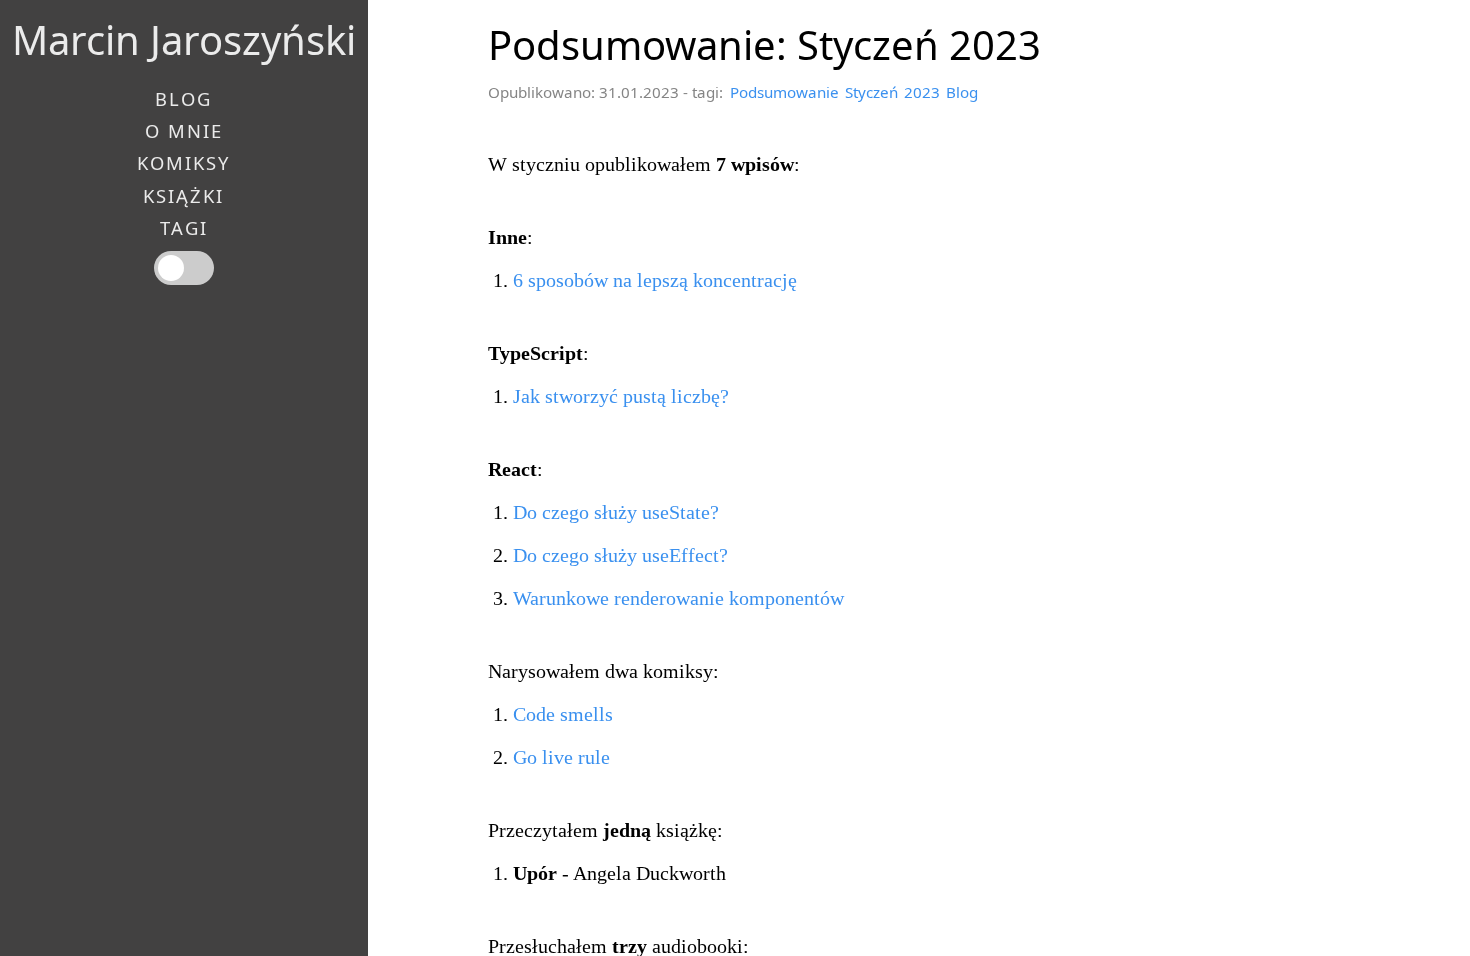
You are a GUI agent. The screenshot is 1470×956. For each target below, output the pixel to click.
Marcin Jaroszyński (184, 39)
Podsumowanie (784, 92)
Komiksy (183, 163)
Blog (962, 92)
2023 (922, 92)
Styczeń (871, 92)
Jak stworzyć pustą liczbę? (621, 396)
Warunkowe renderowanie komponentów (678, 598)
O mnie (184, 131)
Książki (183, 196)
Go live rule (561, 757)
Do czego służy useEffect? (620, 555)
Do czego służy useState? (616, 512)
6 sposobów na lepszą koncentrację (655, 280)
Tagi (184, 228)
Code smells (563, 714)
